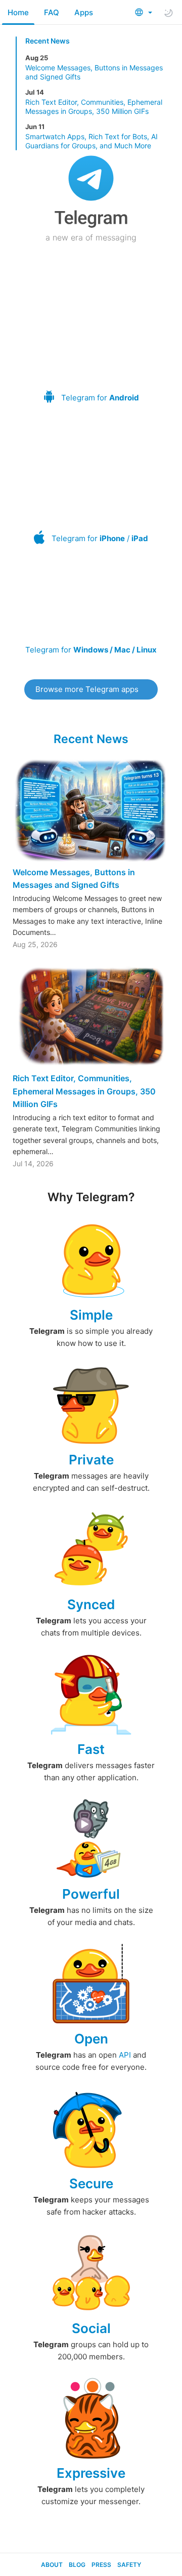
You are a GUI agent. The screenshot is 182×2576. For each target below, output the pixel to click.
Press (101, 2565)
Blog (77, 2565)
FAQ (52, 12)
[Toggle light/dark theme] (168, 13)
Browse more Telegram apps (87, 689)
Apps (84, 12)
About (52, 2565)
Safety (129, 2565)
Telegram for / (100, 538)
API (125, 2055)
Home (18, 12)
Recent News (48, 41)
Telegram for (100, 398)
